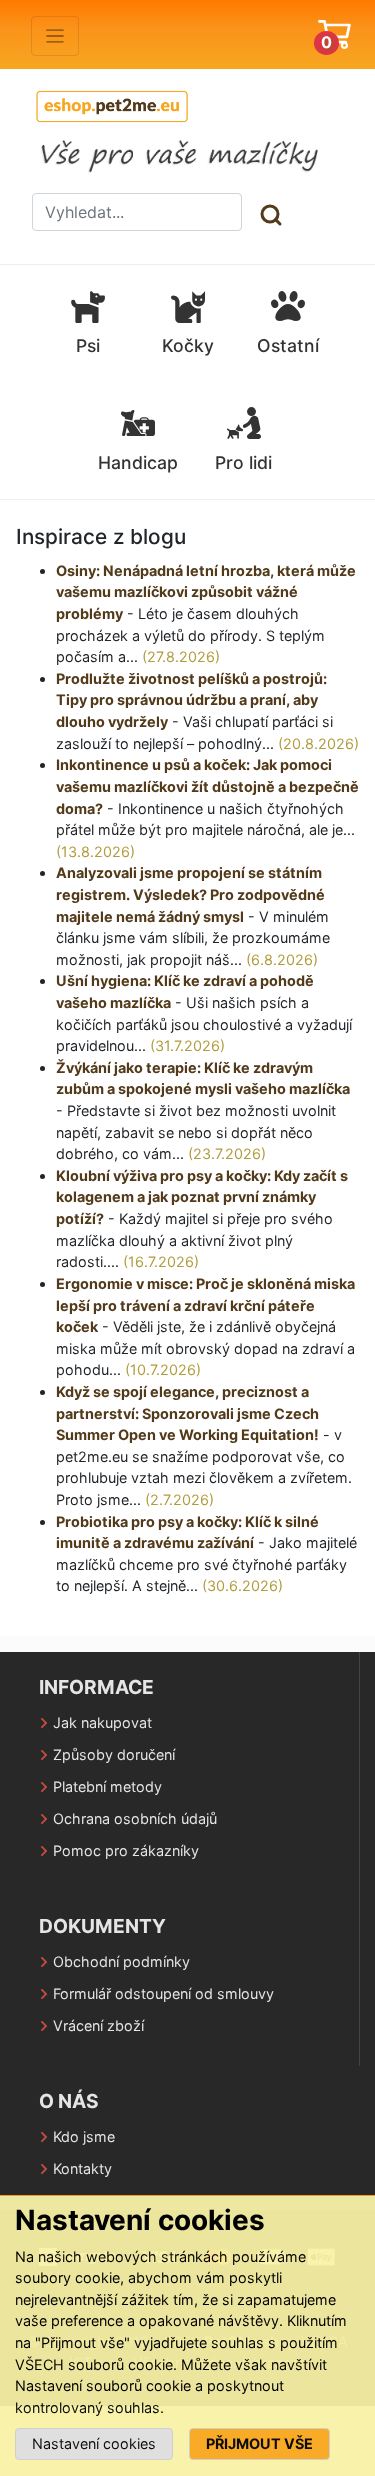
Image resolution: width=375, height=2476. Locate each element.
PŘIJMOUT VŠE (259, 2443)
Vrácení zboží (98, 2025)
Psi (88, 345)
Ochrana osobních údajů (135, 1818)
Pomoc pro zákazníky (126, 1850)
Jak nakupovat (102, 1722)
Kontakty (82, 2168)
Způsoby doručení (114, 1754)
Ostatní (288, 345)
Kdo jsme (84, 2136)
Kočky (188, 345)
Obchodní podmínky (121, 1961)
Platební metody (107, 1786)
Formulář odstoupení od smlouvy (163, 1993)
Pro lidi (243, 462)
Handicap (138, 462)
